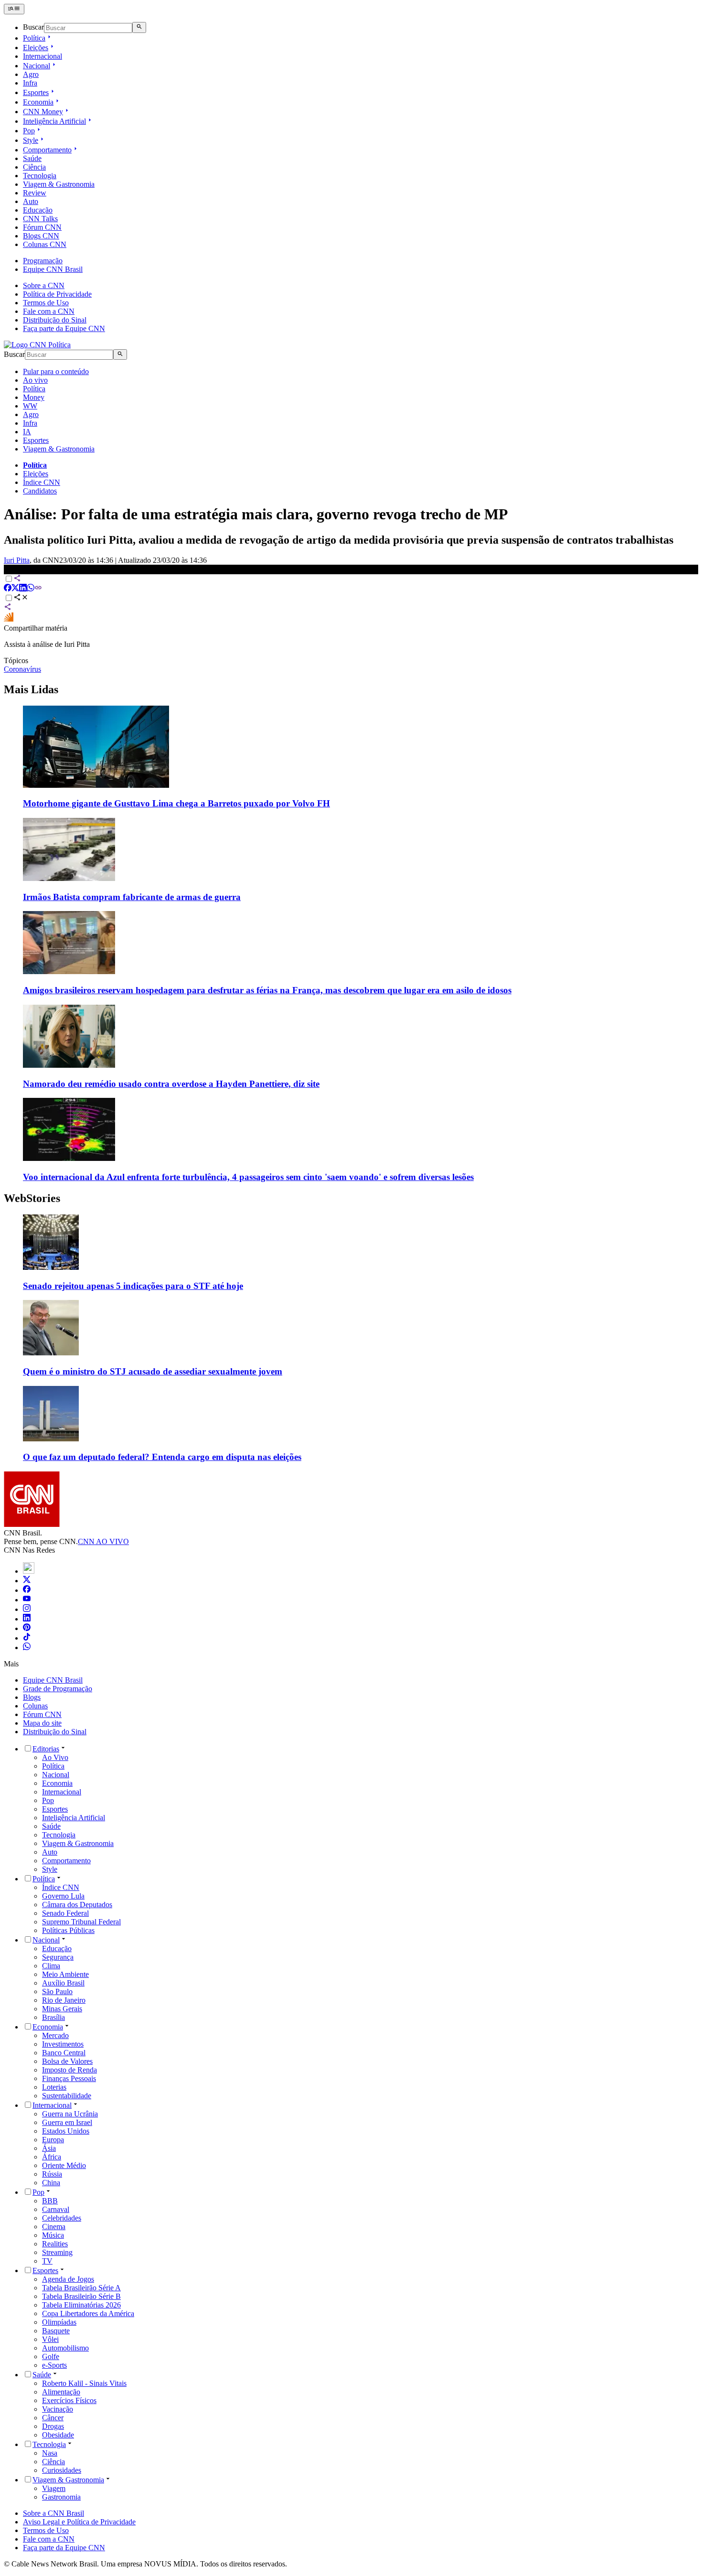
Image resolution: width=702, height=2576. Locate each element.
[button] (351, 1253)
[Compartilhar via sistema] (8, 608)
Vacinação (58, 2409)
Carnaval (56, 2209)
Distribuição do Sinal (55, 320)
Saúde (32, 158)
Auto (31, 201)
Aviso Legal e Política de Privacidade (79, 2522)
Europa (53, 2140)
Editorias (46, 1749)
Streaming (57, 2252)
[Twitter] (27, 1581)
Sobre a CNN (44, 285)
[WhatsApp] (27, 1648)
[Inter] (29, 1571)
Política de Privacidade (57, 294)
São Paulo (57, 1991)
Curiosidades (62, 2470)
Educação (38, 210)
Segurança (58, 1957)
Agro (31, 74)
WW (30, 406)
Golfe (51, 2356)
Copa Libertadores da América (88, 2313)
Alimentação (61, 2392)
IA (27, 432)
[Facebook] (27, 1590)
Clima (51, 1966)
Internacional (43, 56)
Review (35, 193)
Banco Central (64, 2053)
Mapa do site (42, 1723)
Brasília (53, 2017)
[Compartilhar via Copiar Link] (38, 589)
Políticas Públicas (68, 1930)
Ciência (34, 167)
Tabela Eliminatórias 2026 (81, 2305)
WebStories (32, 1198)
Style (31, 140)
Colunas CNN (45, 244)
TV (47, 2261)
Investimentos (63, 2044)
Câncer (53, 2418)
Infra (30, 83)
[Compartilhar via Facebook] (8, 589)
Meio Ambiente (65, 1974)
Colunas (35, 1706)
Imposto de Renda (69, 2070)
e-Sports (54, 2365)
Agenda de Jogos (68, 2279)
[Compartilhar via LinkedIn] (23, 589)
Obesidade (58, 2435)
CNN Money (43, 112)
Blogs (32, 1697)
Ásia (49, 2148)
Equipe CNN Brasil (53, 269)
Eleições (36, 48)
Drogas (53, 2426)
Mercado (55, 2035)
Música (53, 2235)
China (51, 2183)
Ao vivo (35, 380)
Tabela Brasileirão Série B (81, 2296)
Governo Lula (63, 1896)
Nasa (50, 2453)
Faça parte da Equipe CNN (64, 328)
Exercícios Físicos (69, 2400)
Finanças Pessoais (69, 2078)
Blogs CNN (41, 236)
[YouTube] (27, 1600)
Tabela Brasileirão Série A (81, 2288)
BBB (50, 2201)
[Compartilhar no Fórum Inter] (9, 619)
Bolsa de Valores (67, 2061)
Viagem (54, 2488)
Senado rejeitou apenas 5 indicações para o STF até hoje (133, 1286)
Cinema (54, 2227)
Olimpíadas (59, 2322)
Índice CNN (42, 482)
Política (34, 38)
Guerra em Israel (67, 2122)
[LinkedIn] (27, 1619)
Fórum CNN (42, 227)
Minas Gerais (62, 2009)
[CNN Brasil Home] (37, 345)
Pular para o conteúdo (56, 371)
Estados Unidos (66, 2131)
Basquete (56, 2331)
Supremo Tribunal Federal (81, 1922)
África (52, 2157)
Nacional (37, 66)
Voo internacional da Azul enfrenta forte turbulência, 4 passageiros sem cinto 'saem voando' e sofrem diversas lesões (248, 1177)
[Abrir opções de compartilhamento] (21, 598)
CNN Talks (40, 219)
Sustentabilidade (67, 2096)
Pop (29, 131)
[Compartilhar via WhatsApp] (31, 589)
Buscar (33, 27)
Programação (43, 261)
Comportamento (47, 150)
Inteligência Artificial (54, 121)
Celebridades (62, 2218)
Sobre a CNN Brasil (53, 2513)
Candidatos (40, 491)
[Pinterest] (27, 1628)
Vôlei (50, 2339)
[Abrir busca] (139, 27)
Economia (38, 102)
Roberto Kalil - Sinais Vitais (84, 2383)
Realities (55, 2244)
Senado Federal (65, 1913)
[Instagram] (27, 1609)
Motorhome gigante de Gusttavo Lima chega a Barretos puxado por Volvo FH (176, 803)
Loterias (54, 2087)
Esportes (36, 92)
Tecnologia (40, 176)
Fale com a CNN (49, 311)
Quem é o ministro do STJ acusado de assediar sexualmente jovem (153, 1371)
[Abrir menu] (14, 9)
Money (34, 397)
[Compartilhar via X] (15, 589)
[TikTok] (27, 1638)
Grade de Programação (58, 1689)
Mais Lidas (31, 689)
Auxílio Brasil (63, 1983)
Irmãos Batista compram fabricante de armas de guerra (132, 897)
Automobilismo (65, 2348)
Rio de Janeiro (64, 2000)
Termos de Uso (46, 303)
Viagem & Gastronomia (59, 184)
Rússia (52, 2174)
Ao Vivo (55, 1757)
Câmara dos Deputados (77, 1905)
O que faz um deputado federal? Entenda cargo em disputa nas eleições (162, 1457)
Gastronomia (61, 2497)
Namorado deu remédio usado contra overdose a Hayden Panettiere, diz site (171, 1084)
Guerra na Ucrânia (70, 2114)
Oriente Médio (64, 2165)
